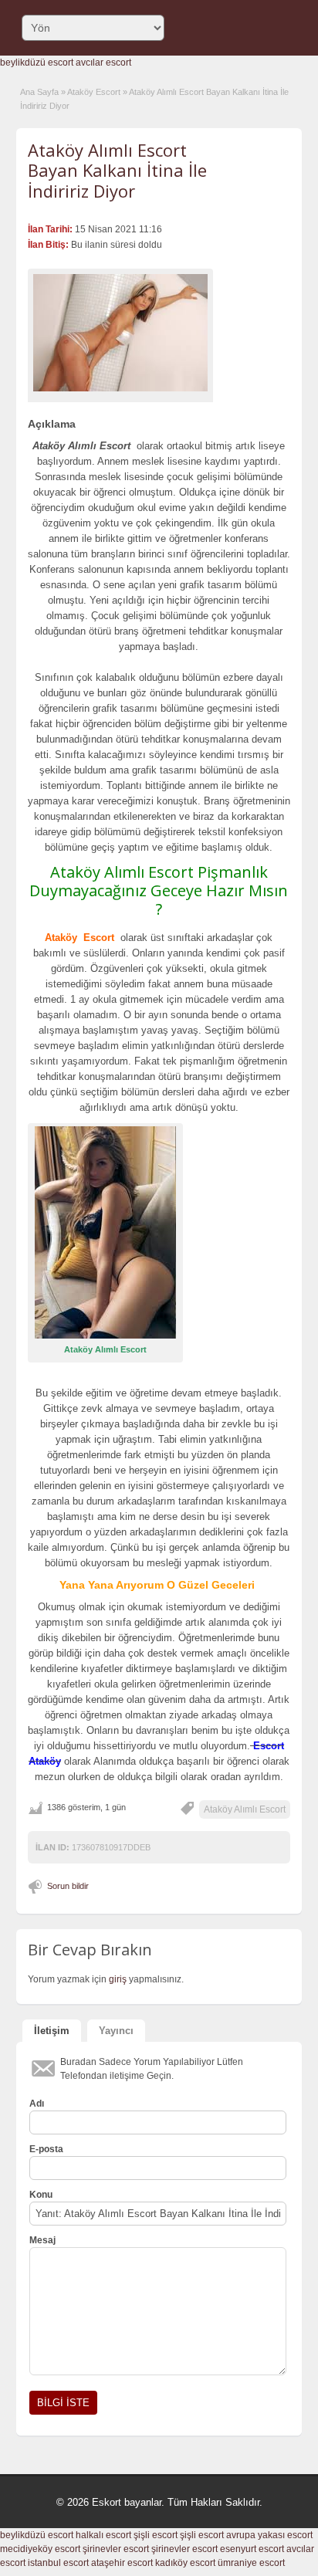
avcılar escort (103, 63)
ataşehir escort (122, 2563)
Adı (37, 2104)
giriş (118, 1979)
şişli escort (156, 2535)
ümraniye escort (251, 2563)
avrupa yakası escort (269, 2535)
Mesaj (42, 2240)
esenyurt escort (252, 2549)
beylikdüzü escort (37, 63)
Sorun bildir (68, 1886)
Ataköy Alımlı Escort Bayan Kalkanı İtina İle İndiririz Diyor (117, 170)
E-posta (46, 2149)
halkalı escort (103, 2535)
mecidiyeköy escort (40, 2549)
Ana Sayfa (39, 92)
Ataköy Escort (94, 92)
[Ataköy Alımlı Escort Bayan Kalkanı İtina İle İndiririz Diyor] (120, 333)
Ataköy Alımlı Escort (245, 1809)
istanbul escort (58, 2563)
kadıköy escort (185, 2563)
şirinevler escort (116, 2549)
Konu (41, 2195)
